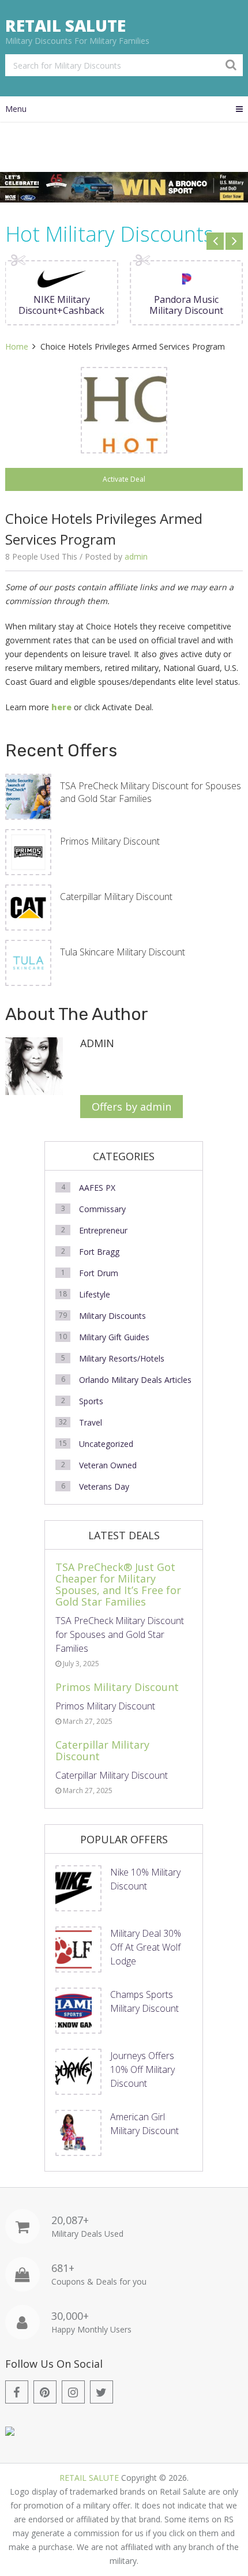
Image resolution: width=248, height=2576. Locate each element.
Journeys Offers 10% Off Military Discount (142, 2069)
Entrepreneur (103, 1230)
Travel (91, 1422)
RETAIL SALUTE (65, 25)
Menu (16, 109)
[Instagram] (73, 2392)
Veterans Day (104, 1486)
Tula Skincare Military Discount (123, 952)
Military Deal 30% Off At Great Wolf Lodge (146, 1947)
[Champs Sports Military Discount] (78, 2011)
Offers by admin (131, 1107)
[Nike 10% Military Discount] (78, 1888)
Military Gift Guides (114, 1337)
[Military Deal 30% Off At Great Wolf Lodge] (78, 1949)
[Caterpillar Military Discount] (28, 908)
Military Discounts (112, 1316)
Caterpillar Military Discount (116, 897)
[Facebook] (17, 2392)
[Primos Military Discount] (28, 852)
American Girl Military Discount (144, 2124)
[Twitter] (102, 2392)
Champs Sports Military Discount (144, 2001)
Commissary (102, 1209)
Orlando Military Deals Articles (135, 1380)
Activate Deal (124, 479)
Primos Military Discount (110, 841)
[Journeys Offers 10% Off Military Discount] (78, 2072)
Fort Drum (99, 1273)
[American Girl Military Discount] (78, 2133)
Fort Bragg (99, 1252)
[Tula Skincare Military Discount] (28, 963)
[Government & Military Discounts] (10, 2433)
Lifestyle (95, 1294)
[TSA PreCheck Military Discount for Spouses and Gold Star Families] (28, 797)
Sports (91, 1401)
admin (136, 556)
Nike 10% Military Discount (145, 1879)
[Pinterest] (45, 2392)
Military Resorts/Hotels (122, 1358)
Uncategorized (106, 1444)
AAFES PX (97, 1188)
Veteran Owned (108, 1465)
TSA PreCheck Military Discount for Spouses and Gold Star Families (151, 792)
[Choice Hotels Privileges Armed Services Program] (124, 410)
